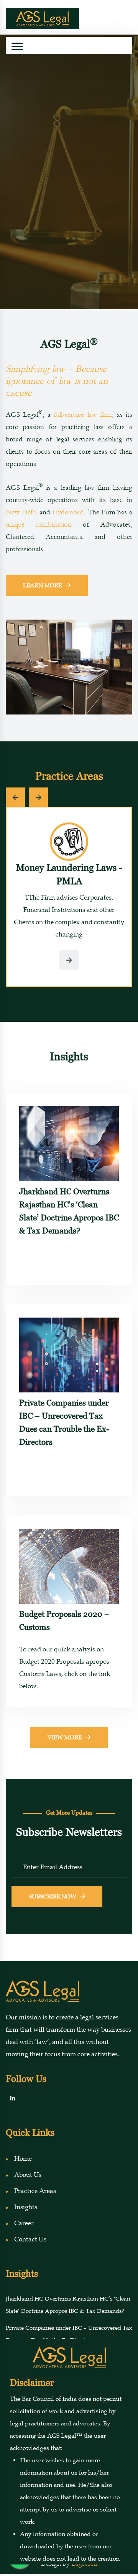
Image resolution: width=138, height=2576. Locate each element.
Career (24, 2223)
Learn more (42, 585)
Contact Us (30, 2239)
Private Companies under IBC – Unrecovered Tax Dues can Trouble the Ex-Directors (64, 1422)
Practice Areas (35, 2191)
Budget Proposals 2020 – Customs (64, 1620)
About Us (28, 2175)
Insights (26, 2207)
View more (65, 1737)
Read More (69, 256)
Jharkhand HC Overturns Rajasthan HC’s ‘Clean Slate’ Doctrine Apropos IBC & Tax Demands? (69, 1211)
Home (23, 2159)
